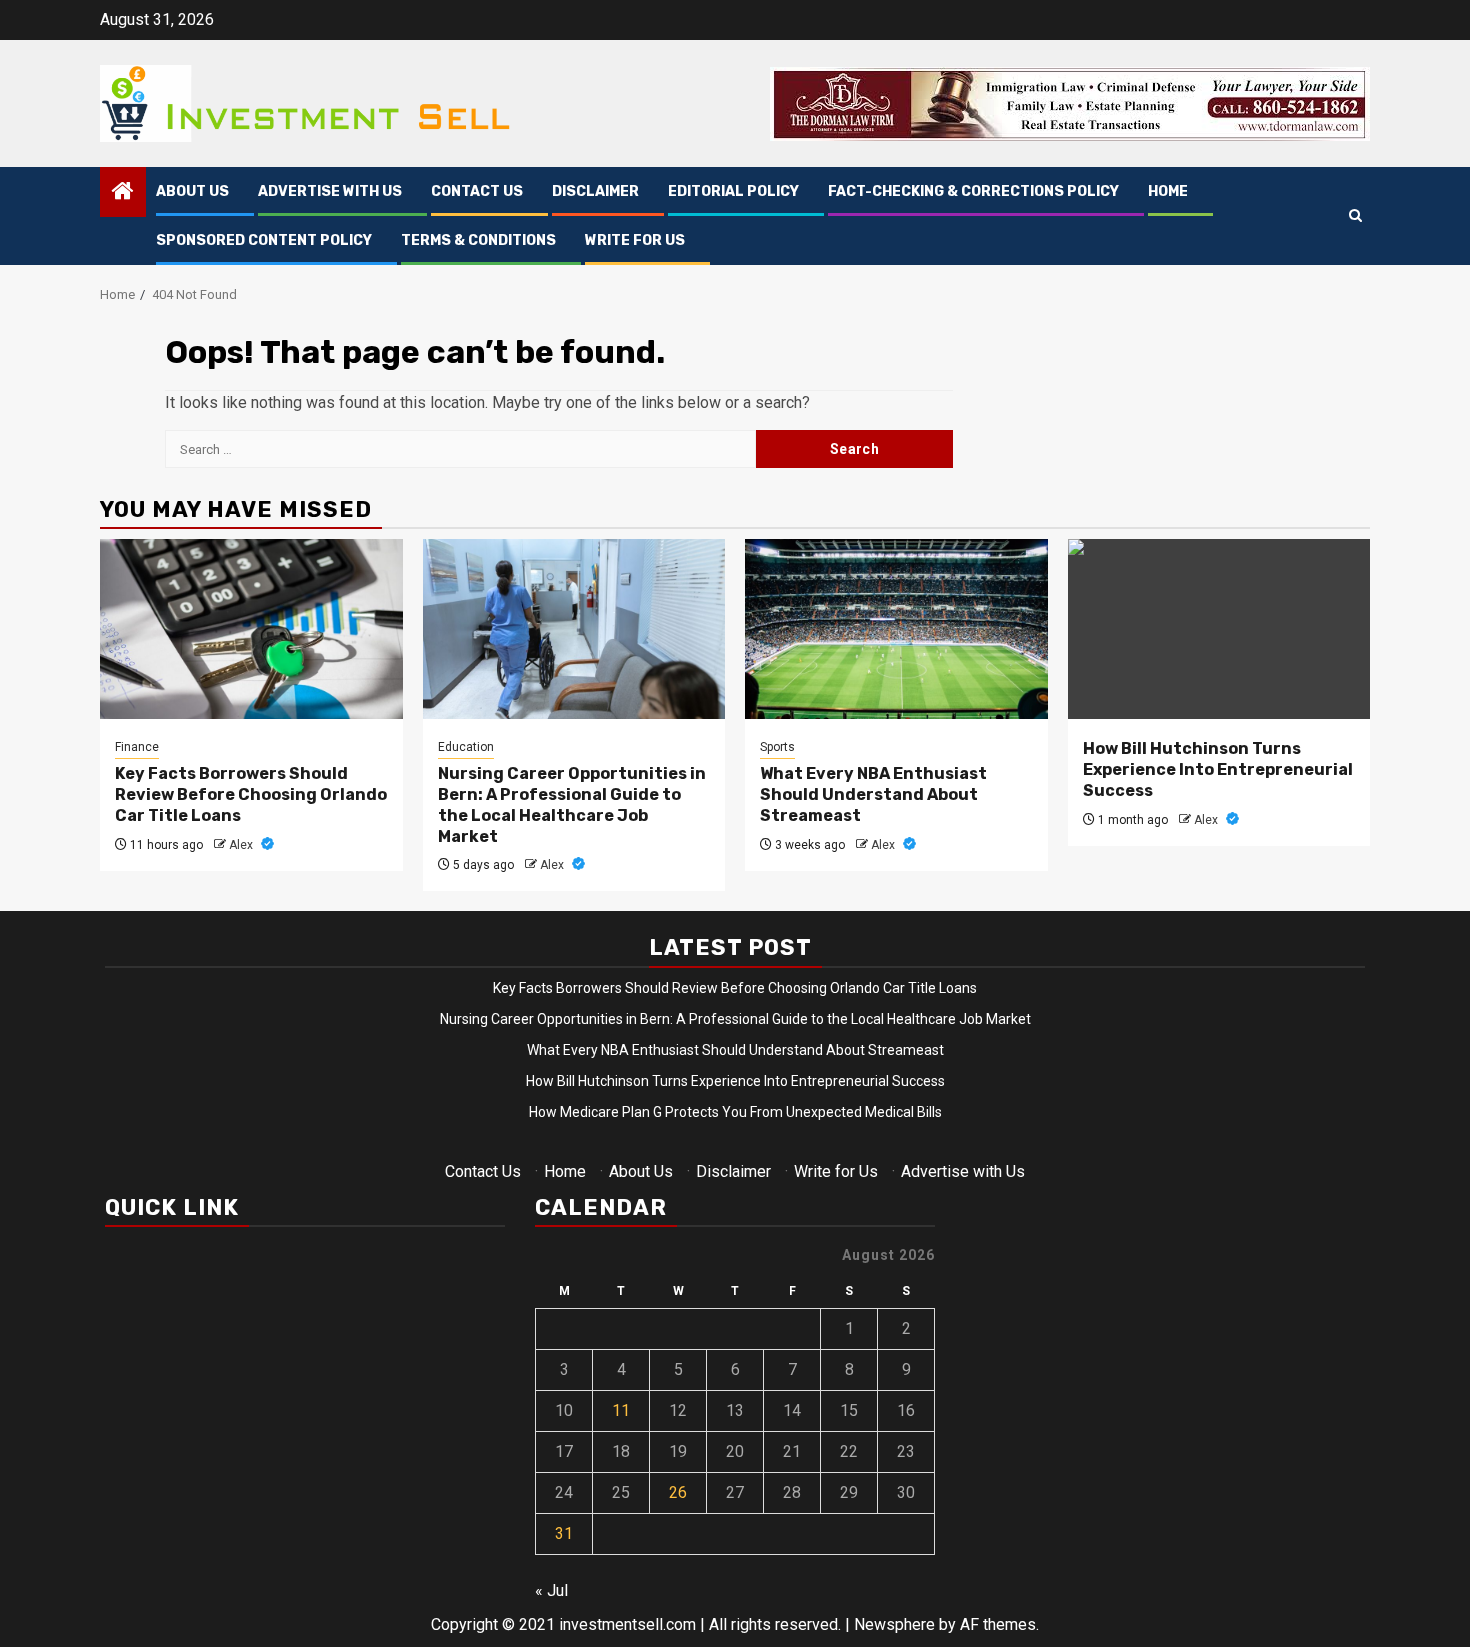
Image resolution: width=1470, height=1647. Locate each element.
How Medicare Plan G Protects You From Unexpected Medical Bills (735, 1112)
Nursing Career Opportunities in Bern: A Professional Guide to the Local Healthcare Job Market (572, 804)
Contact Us (477, 191)
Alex (242, 845)
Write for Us (635, 240)
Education (466, 747)
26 (678, 1492)
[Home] (123, 193)
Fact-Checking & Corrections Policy (973, 191)
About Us (192, 191)
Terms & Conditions (478, 240)
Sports (777, 747)
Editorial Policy (733, 191)
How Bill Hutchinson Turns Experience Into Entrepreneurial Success (1218, 769)
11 (621, 1410)
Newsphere (894, 1624)
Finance (137, 747)
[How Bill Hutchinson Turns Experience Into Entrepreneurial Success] (1219, 629)
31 (564, 1533)
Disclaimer (595, 191)
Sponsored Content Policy (264, 240)
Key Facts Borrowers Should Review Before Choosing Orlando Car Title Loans (251, 794)
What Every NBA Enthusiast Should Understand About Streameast (873, 794)
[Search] (1355, 216)
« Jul (551, 1590)
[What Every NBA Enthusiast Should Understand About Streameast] (896, 629)
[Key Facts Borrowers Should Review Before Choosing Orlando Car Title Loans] (251, 629)
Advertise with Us (330, 191)
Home (1168, 191)
